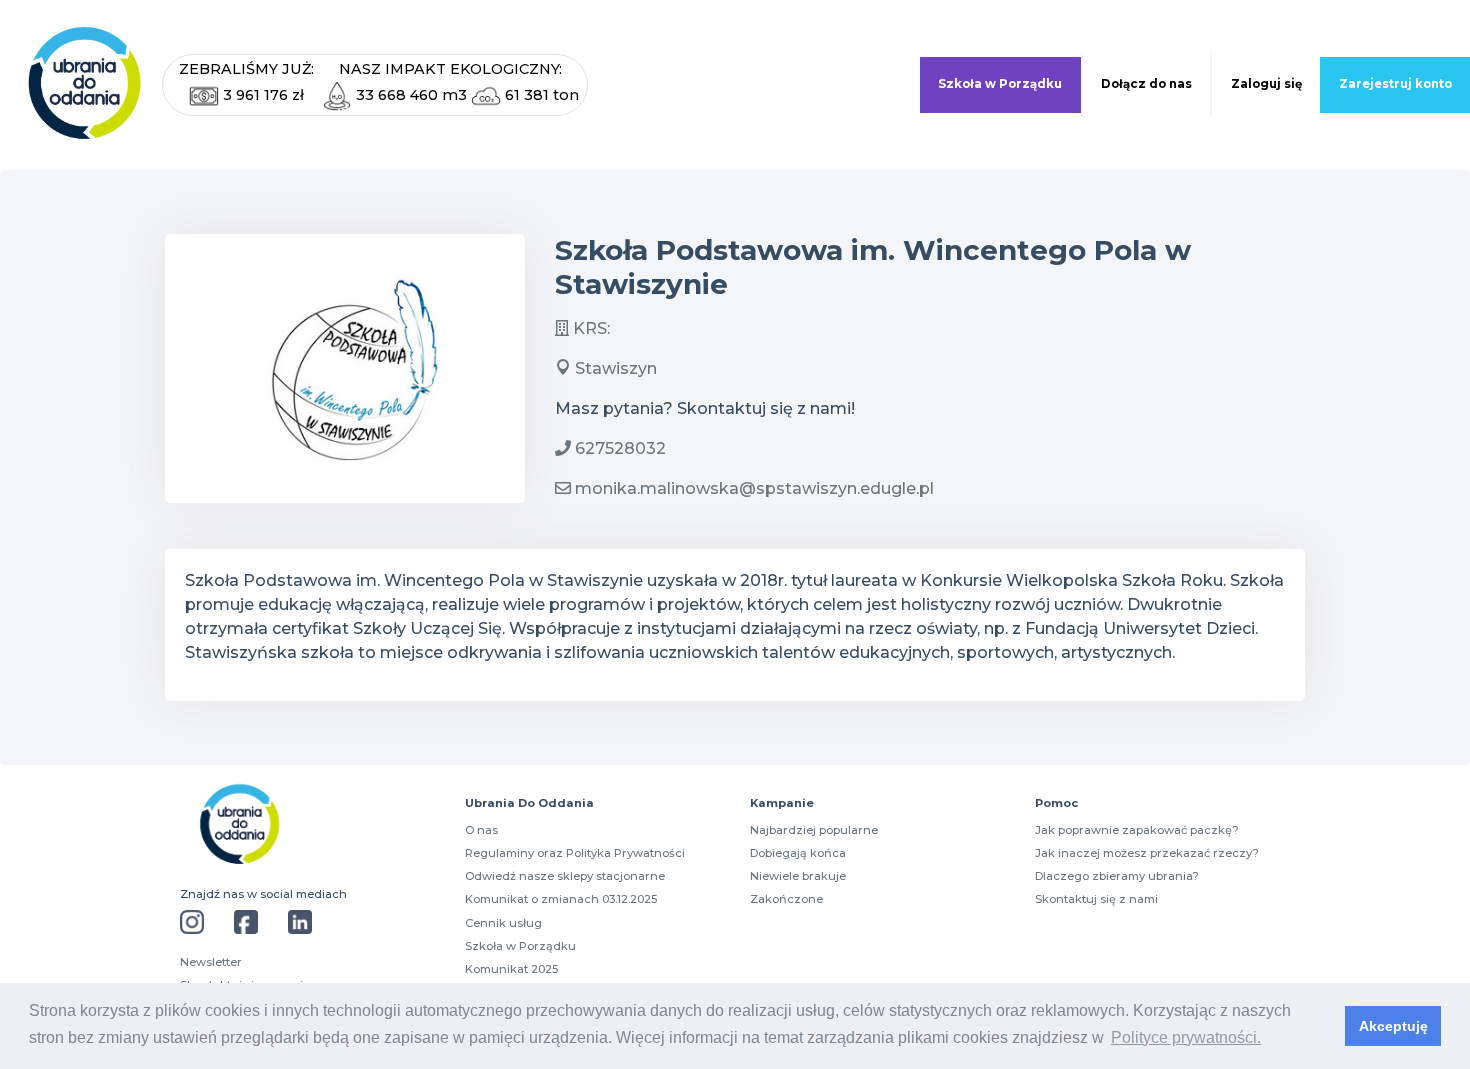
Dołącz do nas (1146, 84)
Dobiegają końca (798, 853)
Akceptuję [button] (1393, 1026)
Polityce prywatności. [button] (1186, 1037)
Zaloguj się (1266, 84)
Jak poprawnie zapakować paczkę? (1137, 830)
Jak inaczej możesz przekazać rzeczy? (1147, 853)
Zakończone (786, 899)
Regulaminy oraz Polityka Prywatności (575, 853)
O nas (481, 830)
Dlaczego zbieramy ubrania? (1117, 876)
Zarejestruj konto (1395, 84)
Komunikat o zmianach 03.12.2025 (561, 899)
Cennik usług (503, 923)
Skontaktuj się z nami (1096, 899)
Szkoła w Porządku (1000, 84)
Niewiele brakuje (798, 876)
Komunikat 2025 (511, 969)
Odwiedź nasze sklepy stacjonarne (565, 876)
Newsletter (211, 962)
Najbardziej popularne (814, 830)
